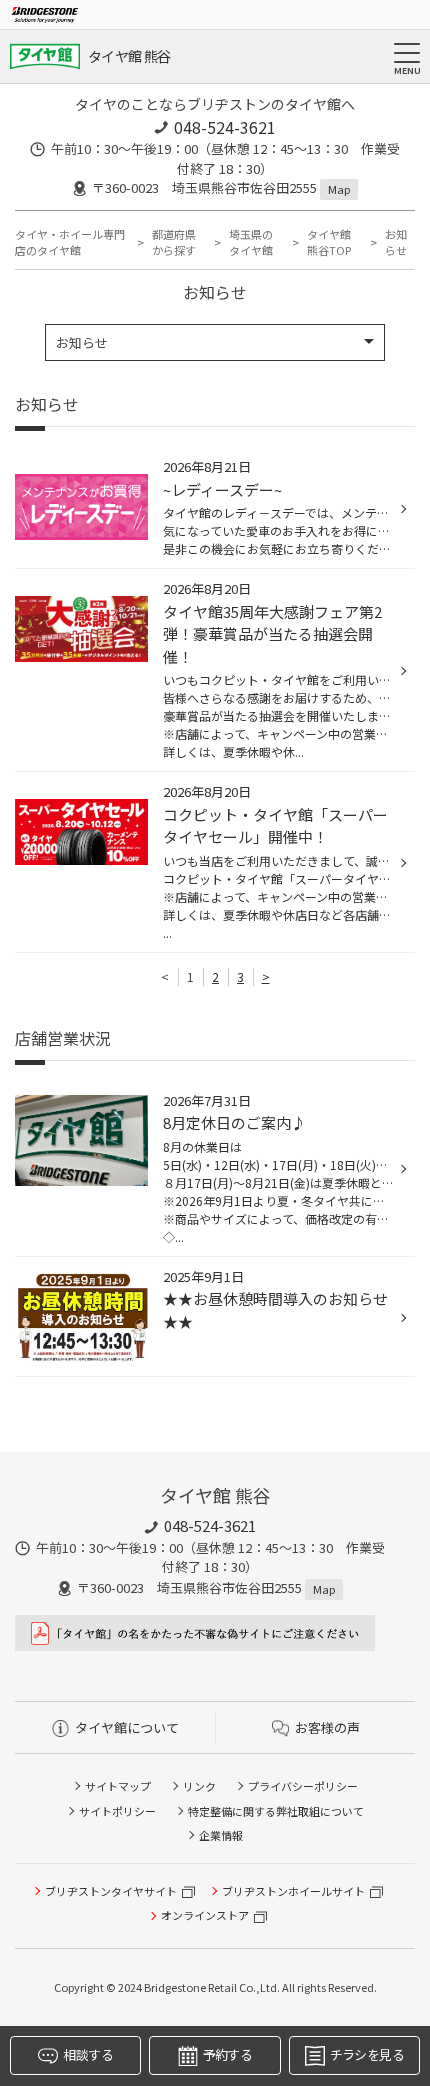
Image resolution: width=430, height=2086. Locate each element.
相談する (87, 2054)
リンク (199, 1786)
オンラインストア (205, 1915)
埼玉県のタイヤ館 (251, 242)
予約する (227, 2054)
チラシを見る (367, 2054)
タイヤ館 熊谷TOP (329, 242)
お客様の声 (327, 1727)
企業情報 (221, 1835)
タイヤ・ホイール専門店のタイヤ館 (70, 242)
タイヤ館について (127, 1727)
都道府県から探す (174, 242)
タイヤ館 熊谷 (129, 56)
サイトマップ (118, 1786)
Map (339, 189)
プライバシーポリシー (303, 1786)
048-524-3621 (225, 127)
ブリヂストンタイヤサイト (111, 1891)
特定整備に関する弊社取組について (276, 1811)
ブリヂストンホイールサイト (293, 1891)
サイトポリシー (117, 1811)
